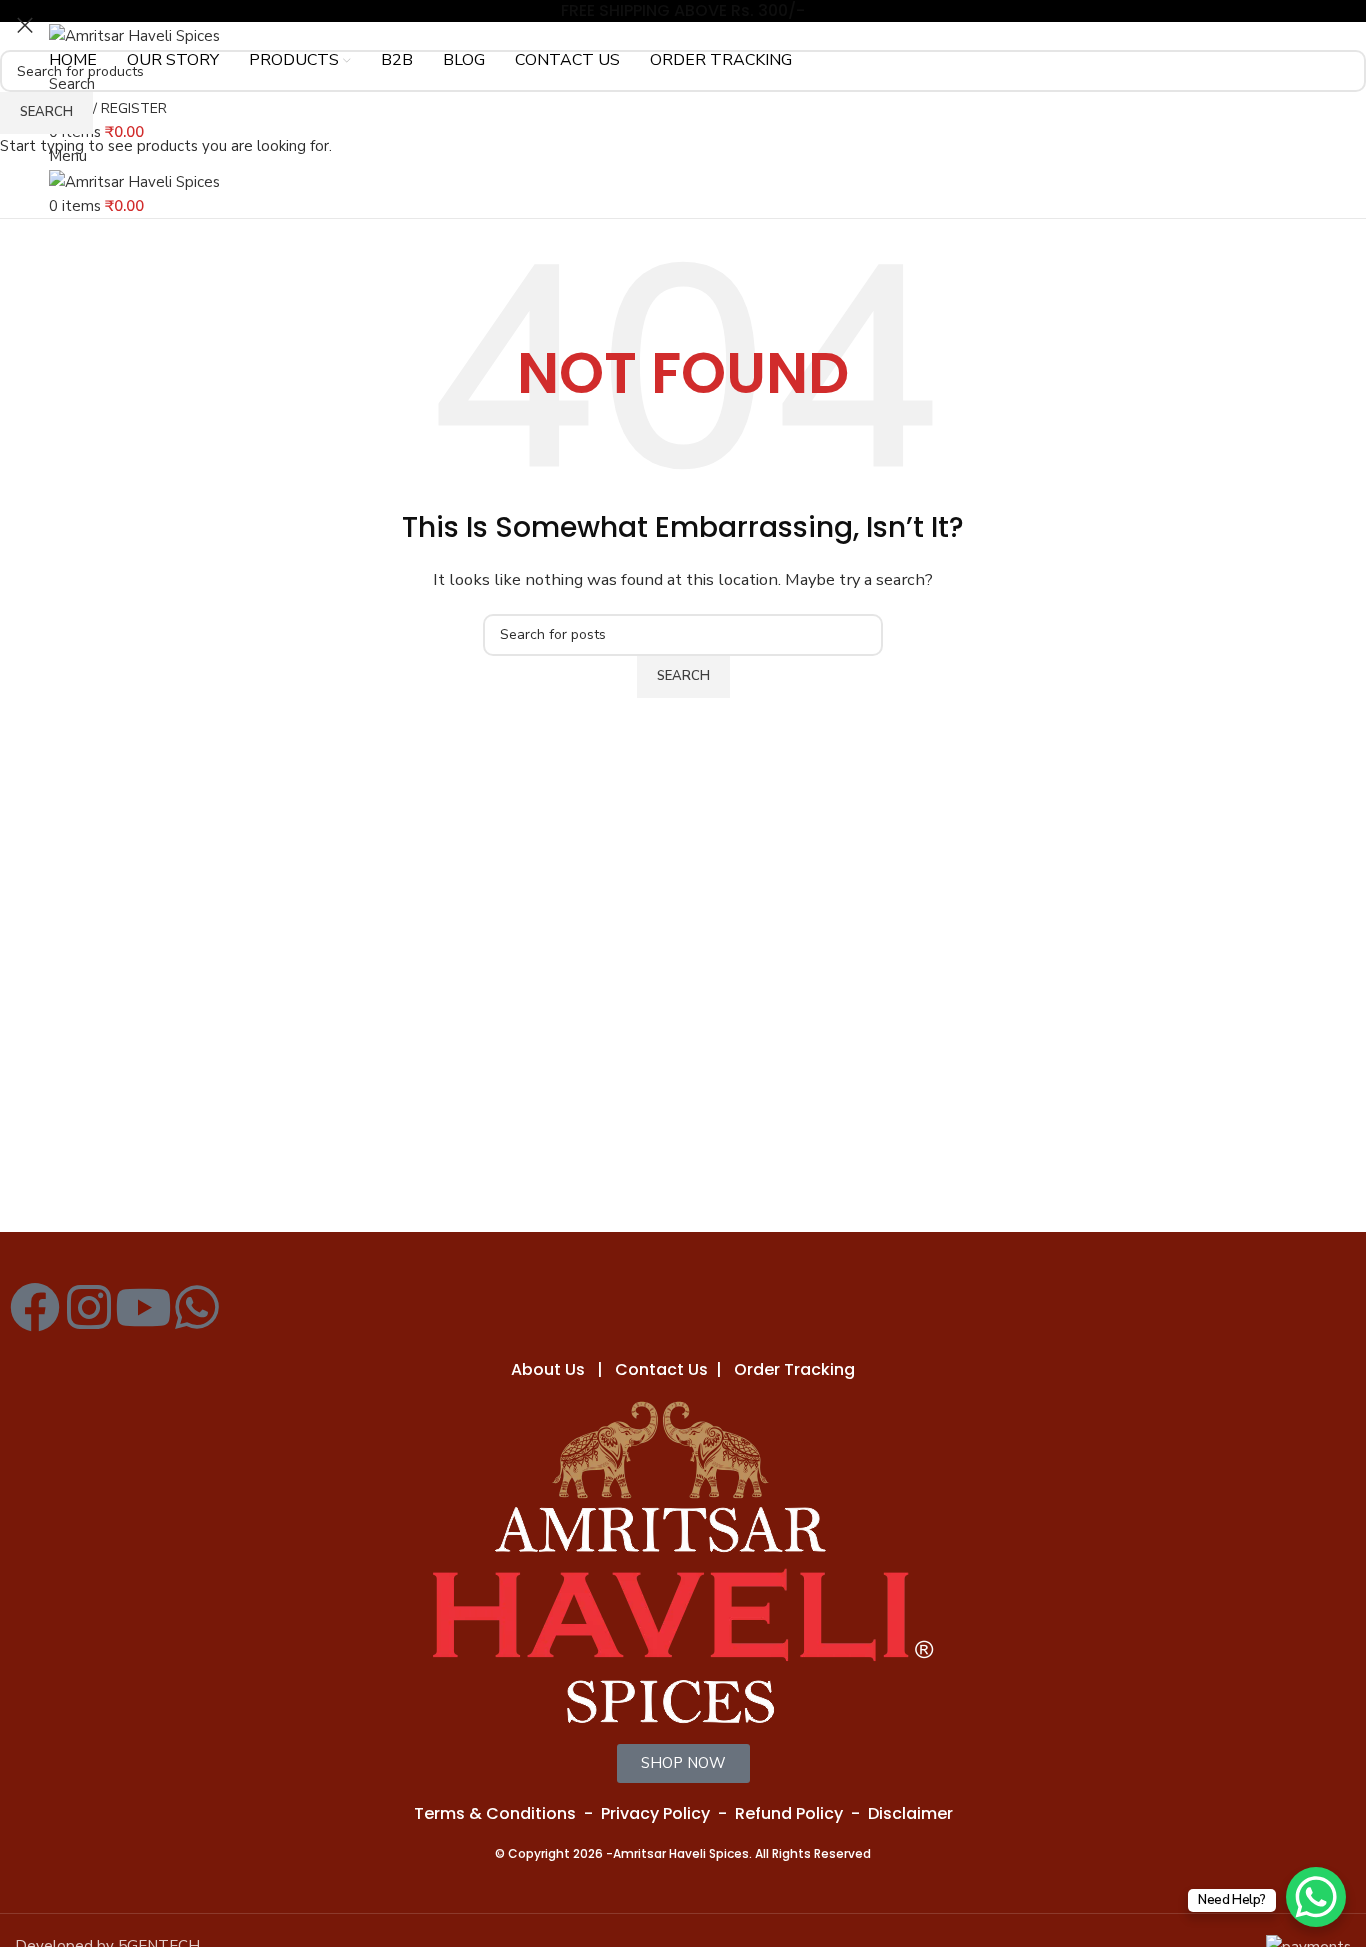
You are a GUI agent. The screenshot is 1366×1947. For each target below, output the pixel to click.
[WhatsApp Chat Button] (1316, 1897)
